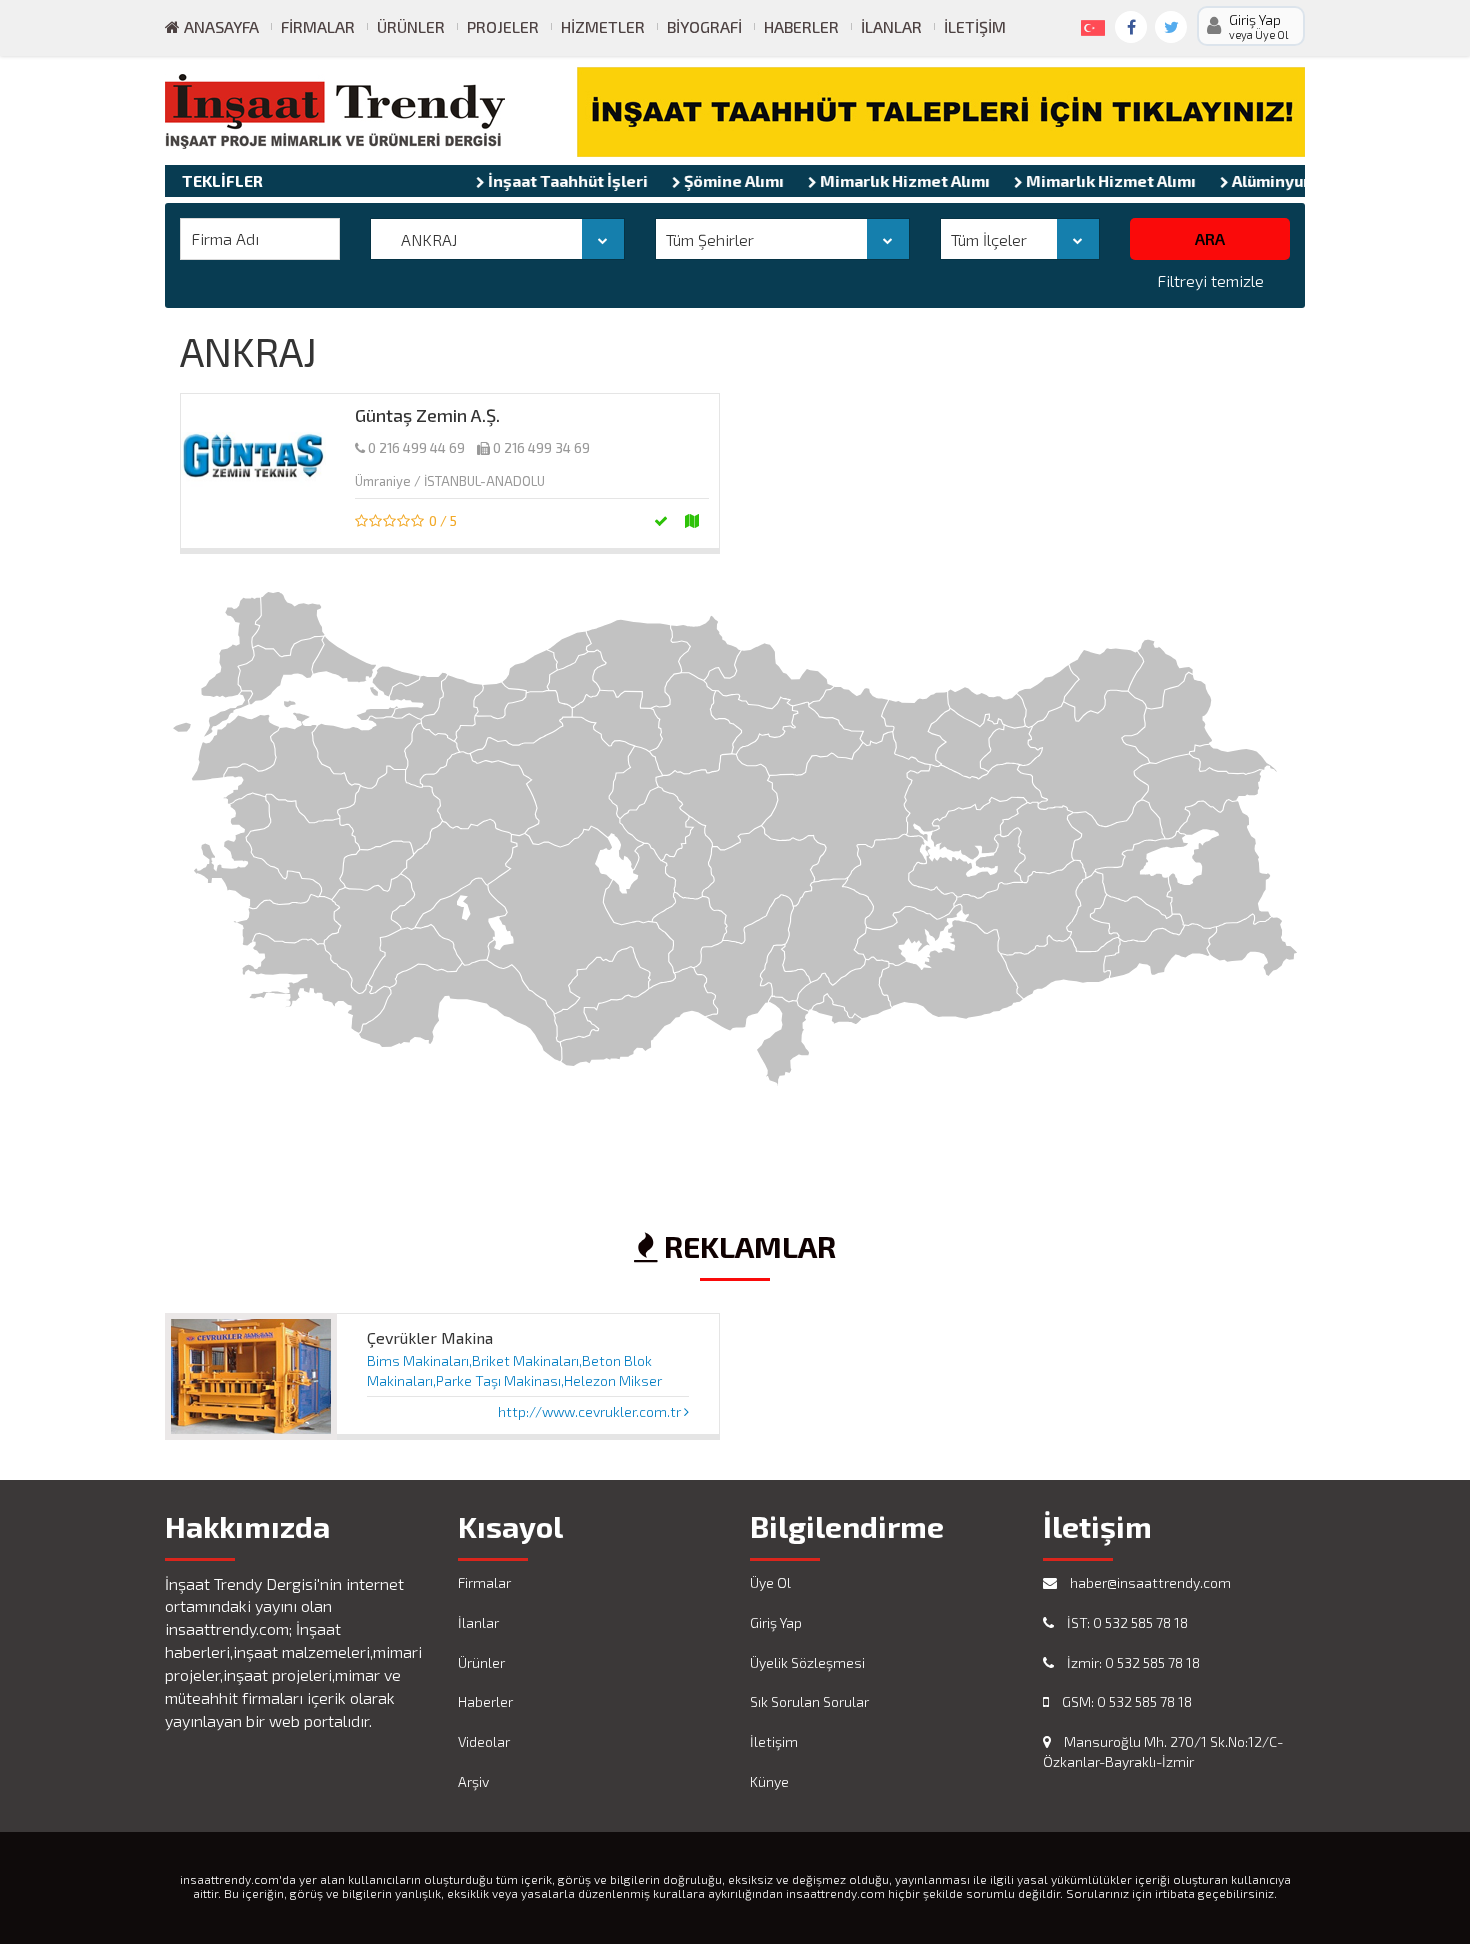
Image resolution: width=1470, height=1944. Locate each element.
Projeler (503, 26)
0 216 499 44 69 (416, 448)
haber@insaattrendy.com (1149, 1582)
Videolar (484, 1741)
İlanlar (891, 26)
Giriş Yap (776, 1622)
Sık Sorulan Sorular (809, 1701)
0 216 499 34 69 (541, 448)
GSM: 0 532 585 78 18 (1125, 1701)
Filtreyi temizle (1210, 280)
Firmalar (318, 26)
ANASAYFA (219, 26)
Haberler (801, 26)
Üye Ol (770, 1582)
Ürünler (411, 26)
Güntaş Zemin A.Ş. (427, 415)
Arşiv (473, 1781)
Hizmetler (603, 26)
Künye (769, 1781)
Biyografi (704, 26)
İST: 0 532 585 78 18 (1126, 1622)
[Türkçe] (1089, 24)
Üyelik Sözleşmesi (807, 1662)
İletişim (975, 26)
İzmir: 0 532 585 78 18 (1132, 1662)
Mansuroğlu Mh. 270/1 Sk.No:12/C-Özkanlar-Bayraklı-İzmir (1163, 1751)
